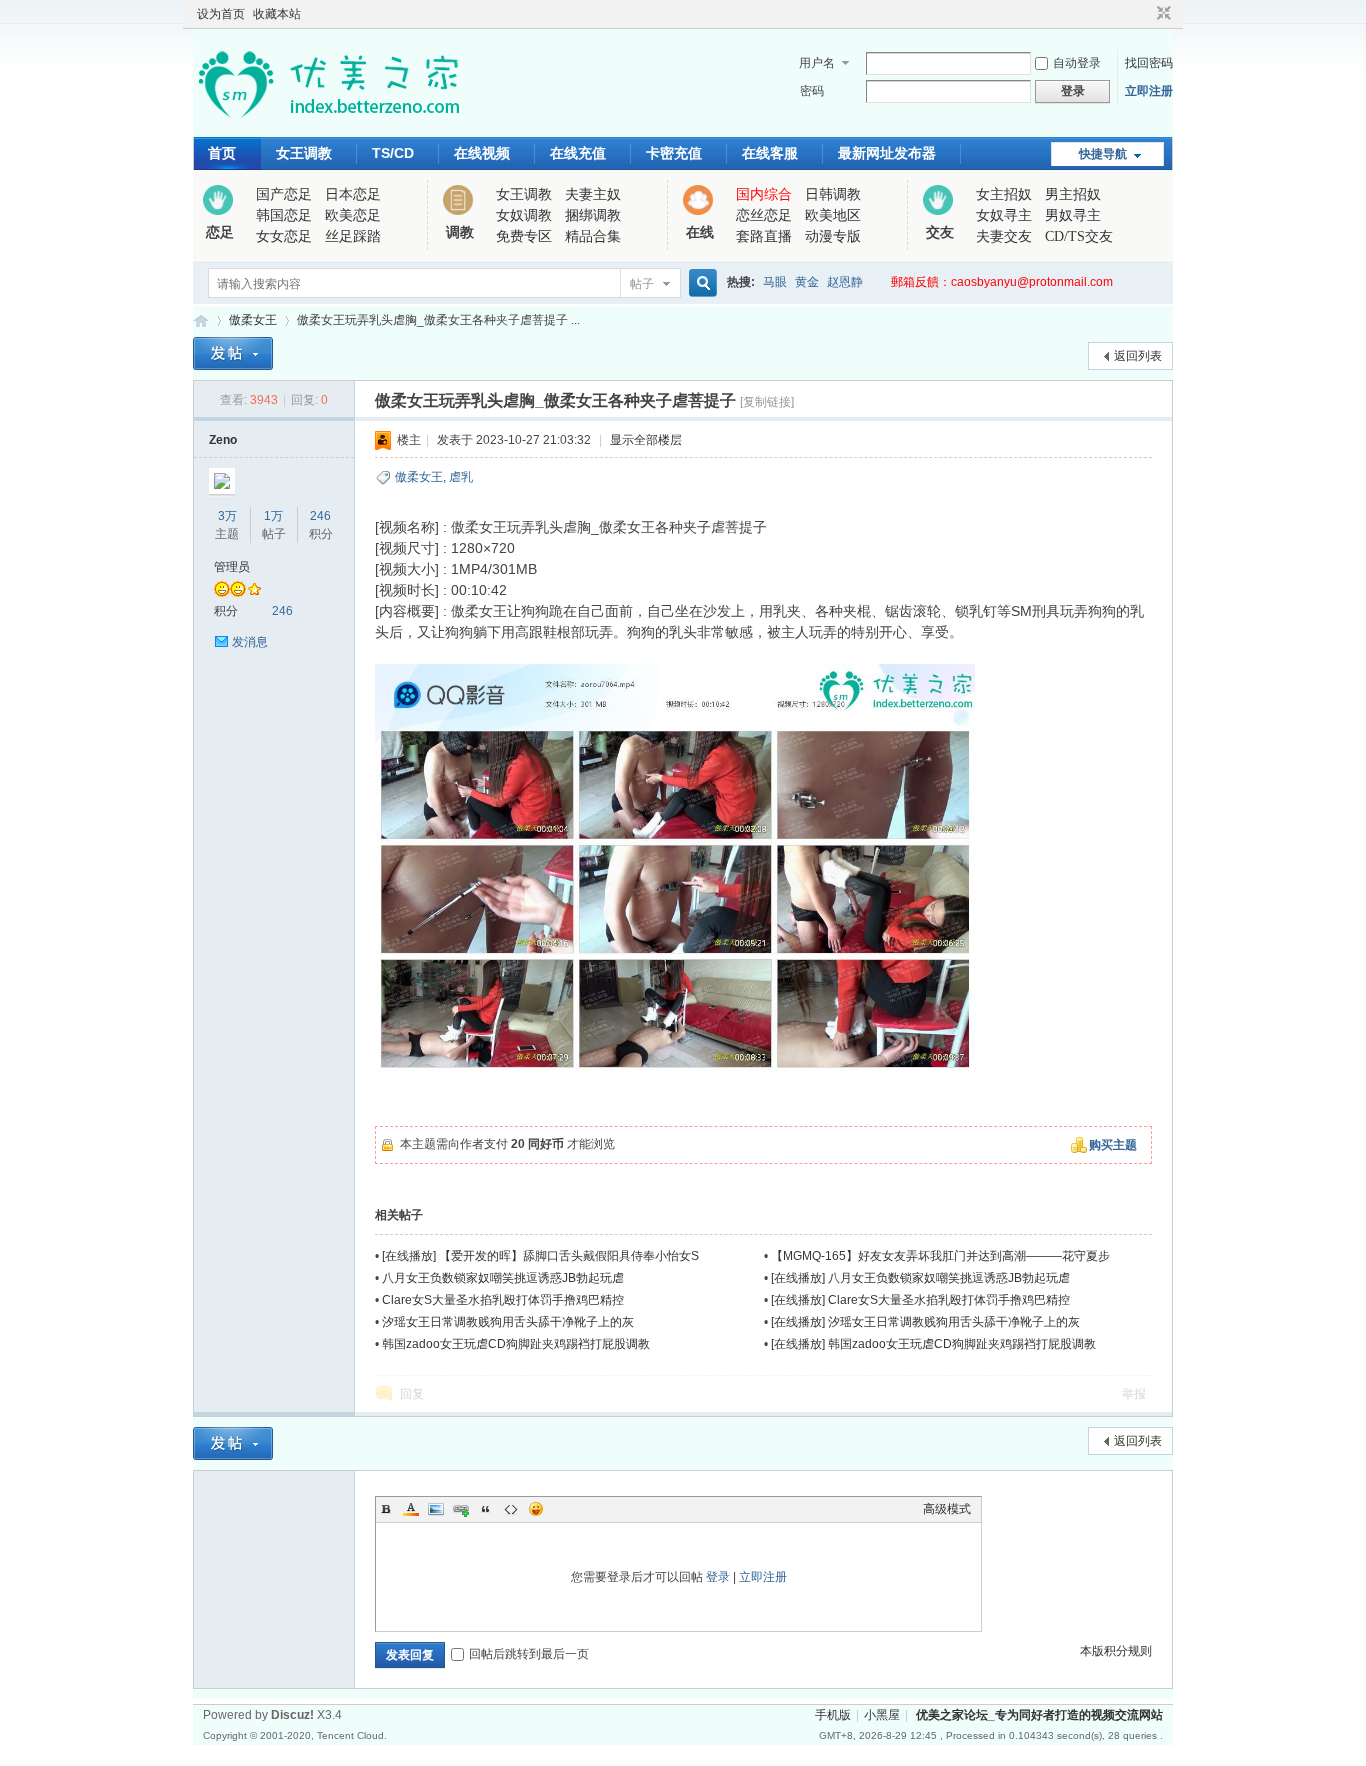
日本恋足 (353, 194)
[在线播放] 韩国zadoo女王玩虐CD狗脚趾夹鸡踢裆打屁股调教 (933, 1344)
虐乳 (461, 477)
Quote (486, 1509)
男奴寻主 (1073, 215)
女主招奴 (1004, 194)
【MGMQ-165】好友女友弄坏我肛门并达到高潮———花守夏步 (940, 1256)
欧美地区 (833, 215)
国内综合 (764, 194)
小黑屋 (882, 1715)
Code (511, 1509)
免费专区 (524, 236)
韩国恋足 (284, 215)
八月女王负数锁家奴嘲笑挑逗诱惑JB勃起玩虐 (503, 1278)
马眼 (775, 282)
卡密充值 (674, 153)
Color (411, 1509)
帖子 (642, 284)
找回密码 (1149, 63)
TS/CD (393, 153)
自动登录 (1077, 63)
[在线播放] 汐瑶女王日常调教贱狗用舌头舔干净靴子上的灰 (925, 1322)
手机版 (833, 1715)
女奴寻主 (1004, 215)
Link (461, 1509)
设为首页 (221, 14)
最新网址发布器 (887, 153)
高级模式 (947, 1509)
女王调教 (304, 153)
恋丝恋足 (764, 215)
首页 (222, 153)
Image (436, 1509)
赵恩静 (845, 282)
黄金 (807, 282)
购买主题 (1113, 1145)
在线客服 (770, 153)
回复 (412, 1394)
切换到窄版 (1161, 14)
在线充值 (578, 153)
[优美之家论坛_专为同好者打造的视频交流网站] (328, 125)
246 (320, 516)
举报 (1134, 1394)
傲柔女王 (253, 320)
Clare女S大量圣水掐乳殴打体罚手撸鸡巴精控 (503, 1300)
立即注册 (1149, 91)
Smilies (536, 1509)
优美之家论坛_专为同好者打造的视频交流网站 (201, 320)
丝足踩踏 (353, 236)
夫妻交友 (1004, 236)
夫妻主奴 (593, 194)
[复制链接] (767, 402)
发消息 (250, 642)
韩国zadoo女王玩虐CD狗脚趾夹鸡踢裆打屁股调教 (516, 1344)
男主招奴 (1073, 194)
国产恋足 (284, 194)
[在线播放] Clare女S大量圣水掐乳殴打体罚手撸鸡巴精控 (920, 1300)
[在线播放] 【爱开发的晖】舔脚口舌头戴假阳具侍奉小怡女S (540, 1256)
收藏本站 (277, 14)
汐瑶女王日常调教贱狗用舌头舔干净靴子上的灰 (508, 1322)
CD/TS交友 (1079, 236)
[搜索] (700, 283)
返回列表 (1138, 356)
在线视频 (482, 153)
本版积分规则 (1116, 1651)
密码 (812, 91)
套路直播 (764, 236)
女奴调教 (524, 215)
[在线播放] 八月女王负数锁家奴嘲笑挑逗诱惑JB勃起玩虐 (920, 1278)
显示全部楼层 (646, 440)
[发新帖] (233, 353)
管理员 (232, 567)
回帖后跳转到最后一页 (529, 1654)
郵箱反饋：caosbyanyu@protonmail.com (1002, 282)
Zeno (223, 440)
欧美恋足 (353, 215)
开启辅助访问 (1145, 14)
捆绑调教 (593, 215)
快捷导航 (1103, 154)
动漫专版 (833, 236)
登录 (718, 1577)
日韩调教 (833, 194)
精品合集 (593, 236)
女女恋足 (284, 236)
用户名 (817, 63)
